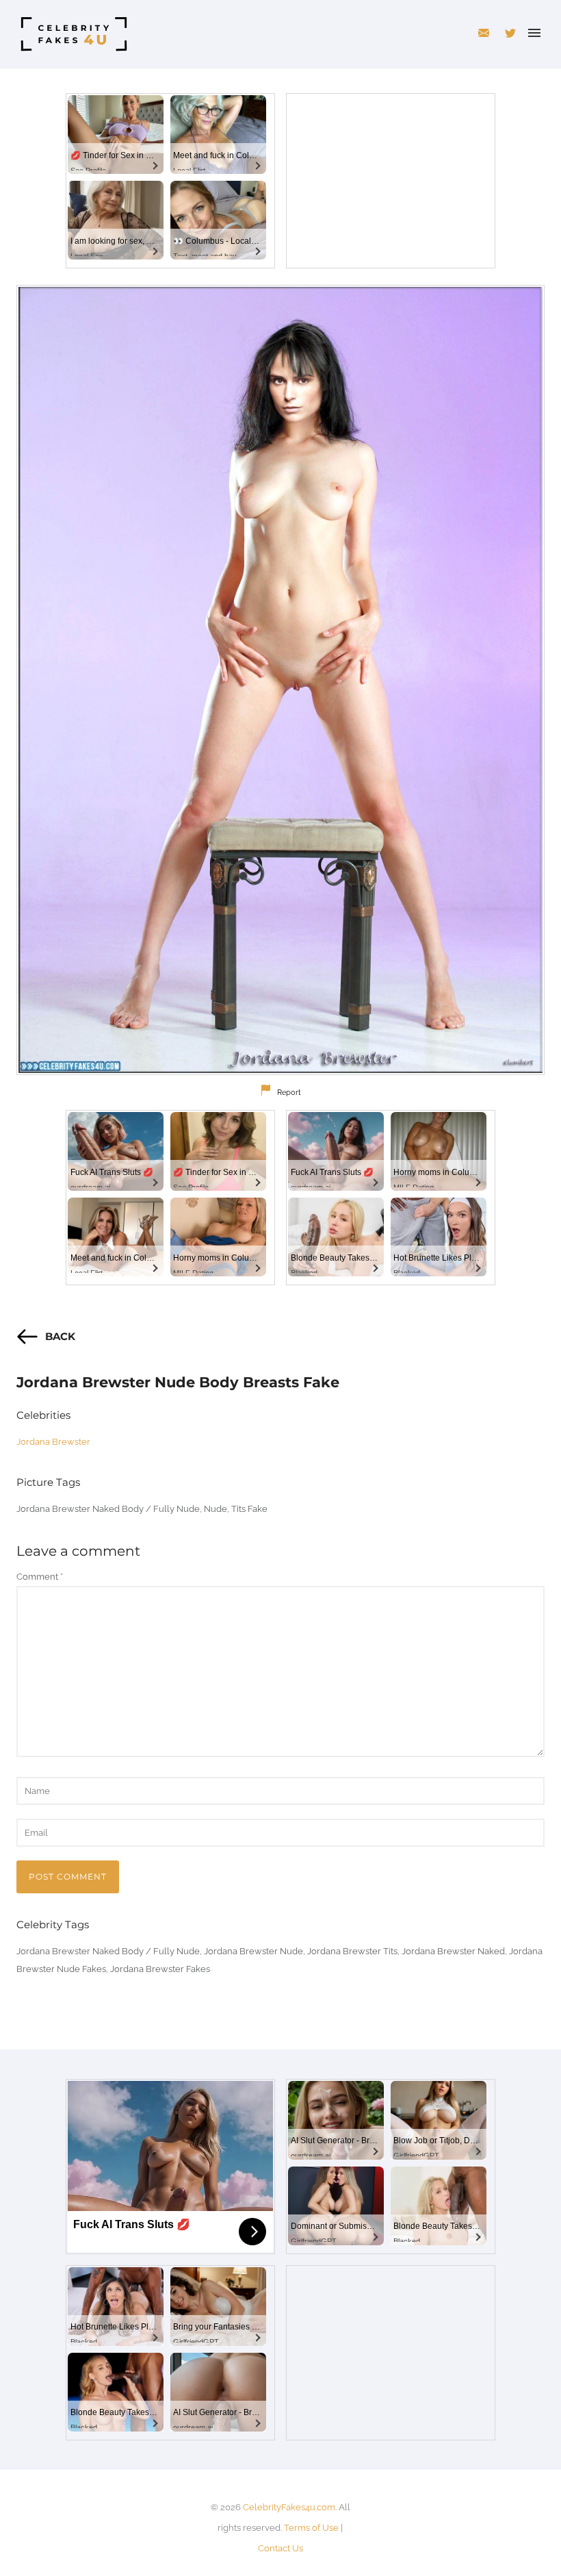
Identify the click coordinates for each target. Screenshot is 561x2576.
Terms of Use (311, 2528)
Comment (40, 1577)
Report (289, 1093)
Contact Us (280, 2548)
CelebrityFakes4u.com (289, 2507)
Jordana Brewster (53, 1442)
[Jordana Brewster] (280, 680)
